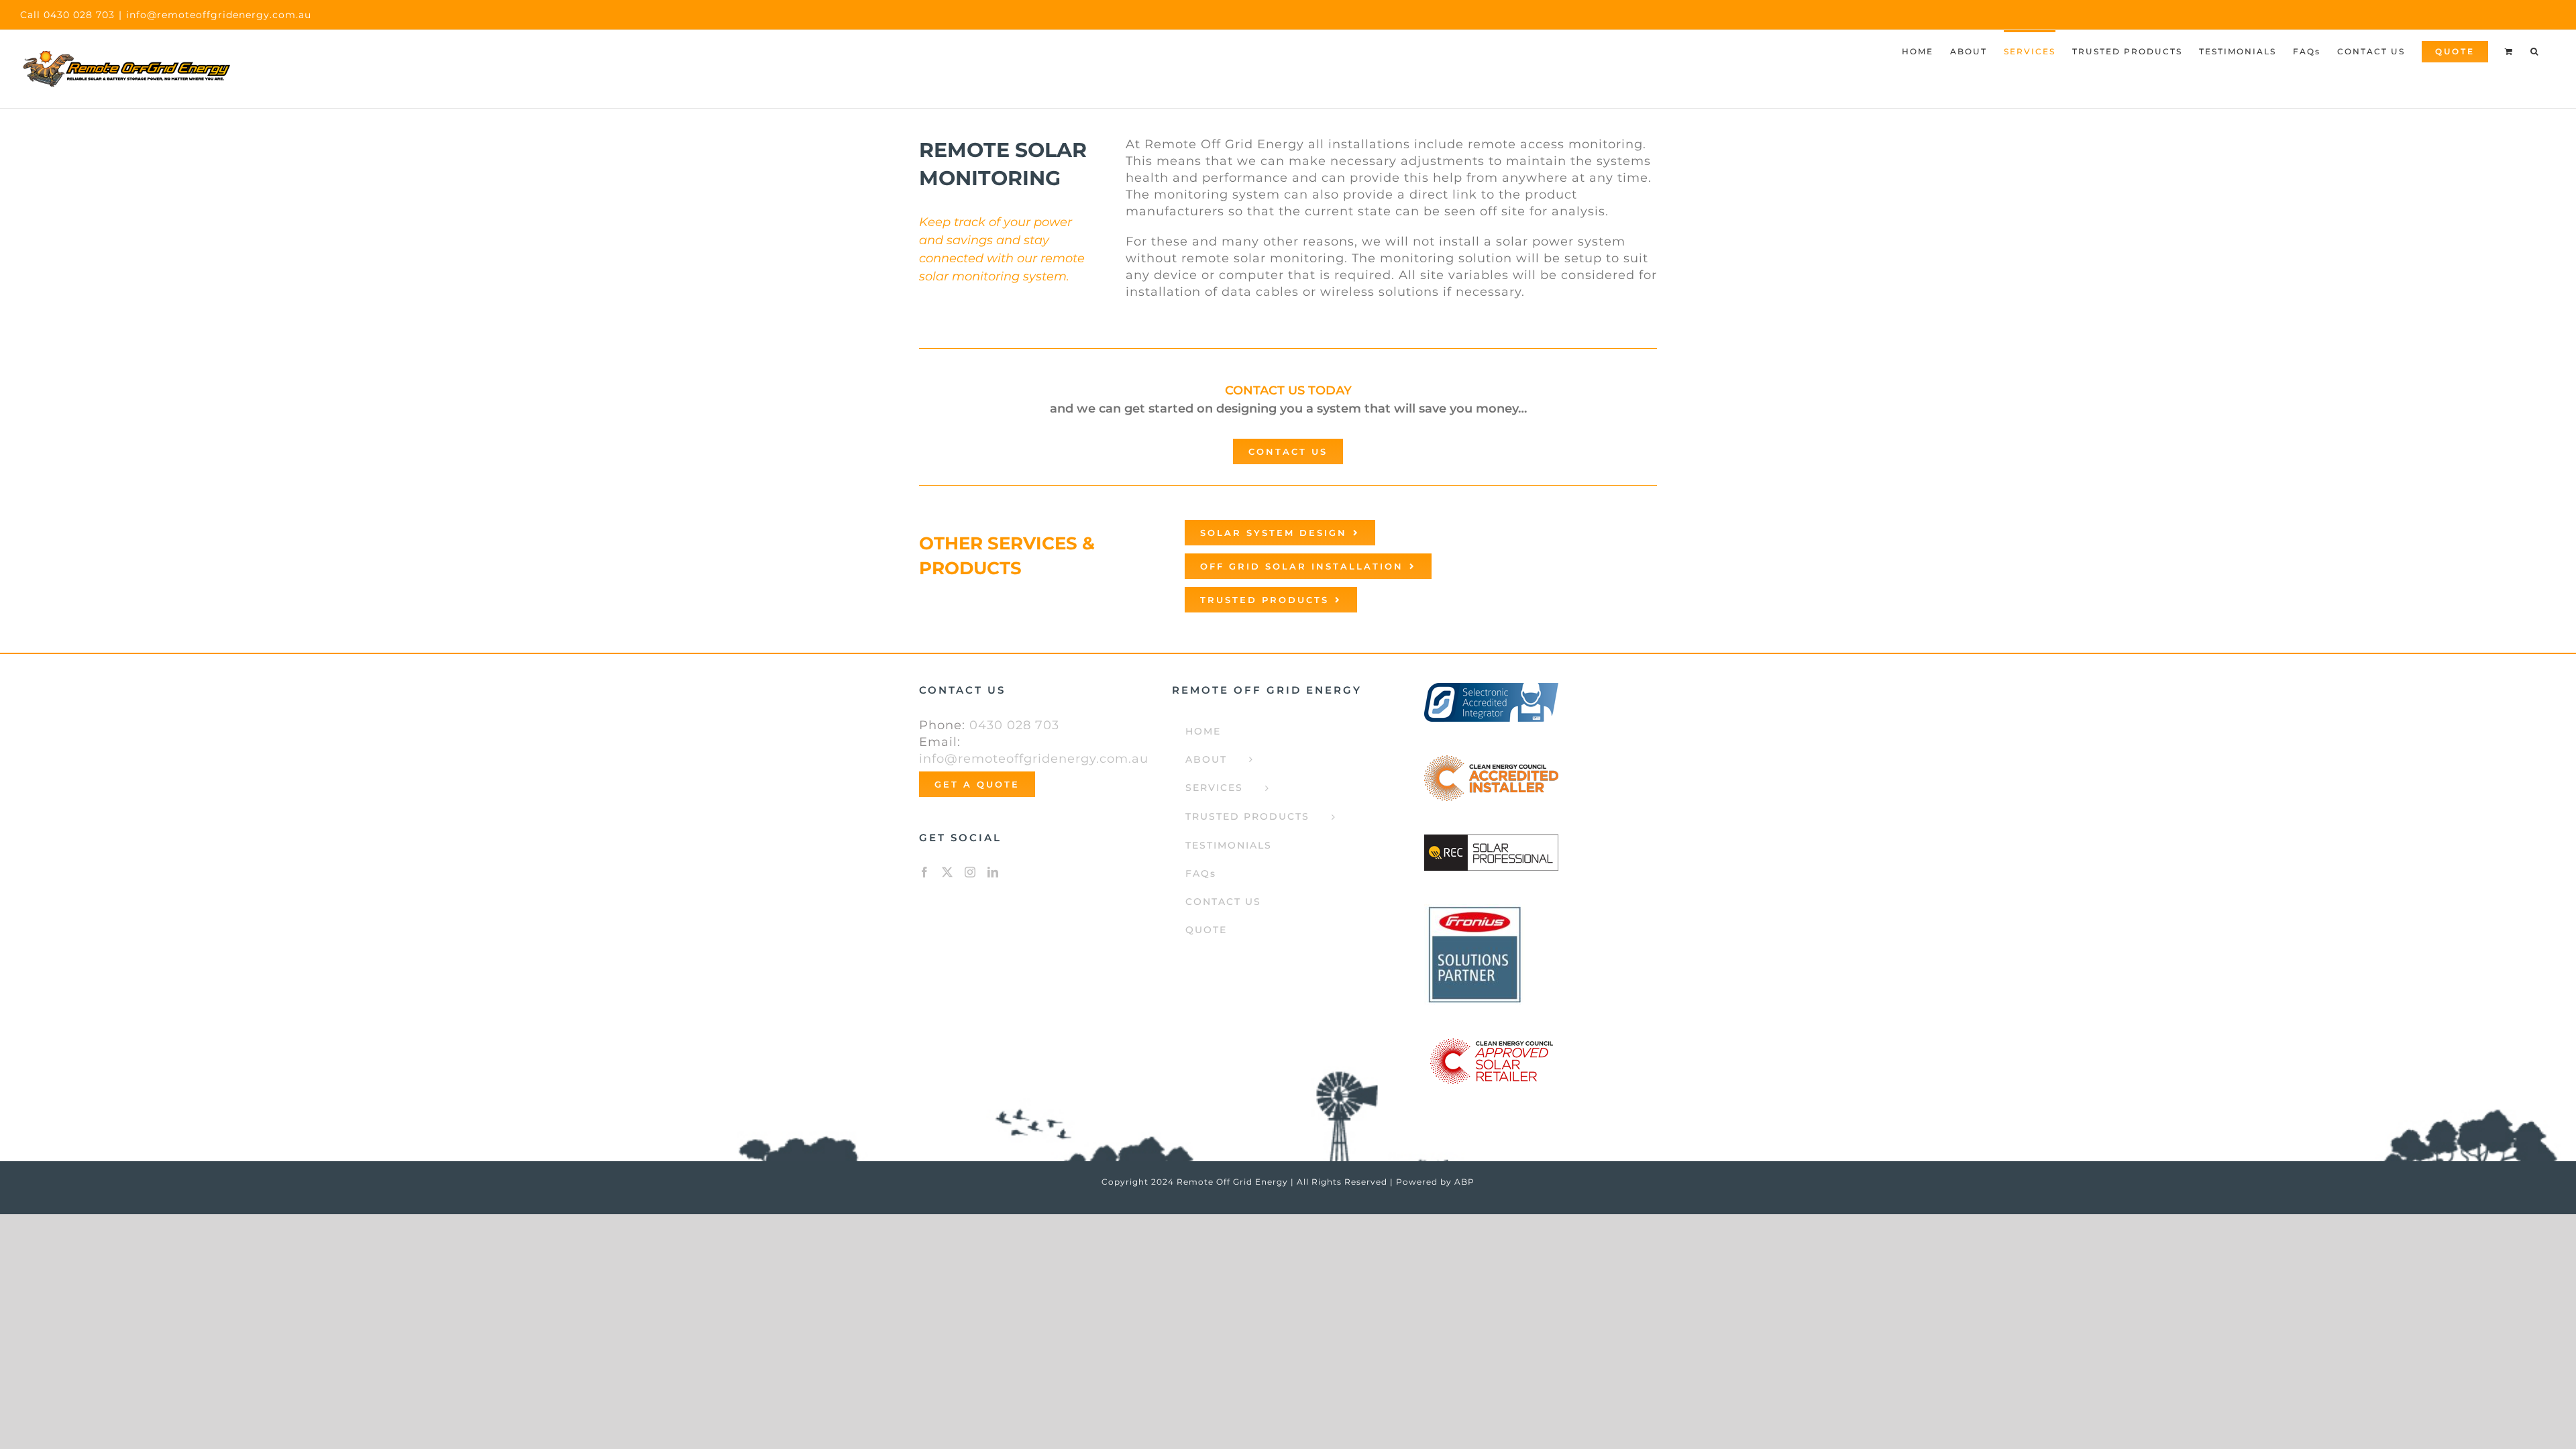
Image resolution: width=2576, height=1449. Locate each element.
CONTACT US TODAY (1288, 390)
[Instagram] (970, 872)
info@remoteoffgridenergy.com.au (219, 15)
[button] (2535, 50)
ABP (1464, 1182)
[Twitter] (948, 872)
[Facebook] (925, 872)
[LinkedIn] (993, 872)
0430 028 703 (1014, 725)
